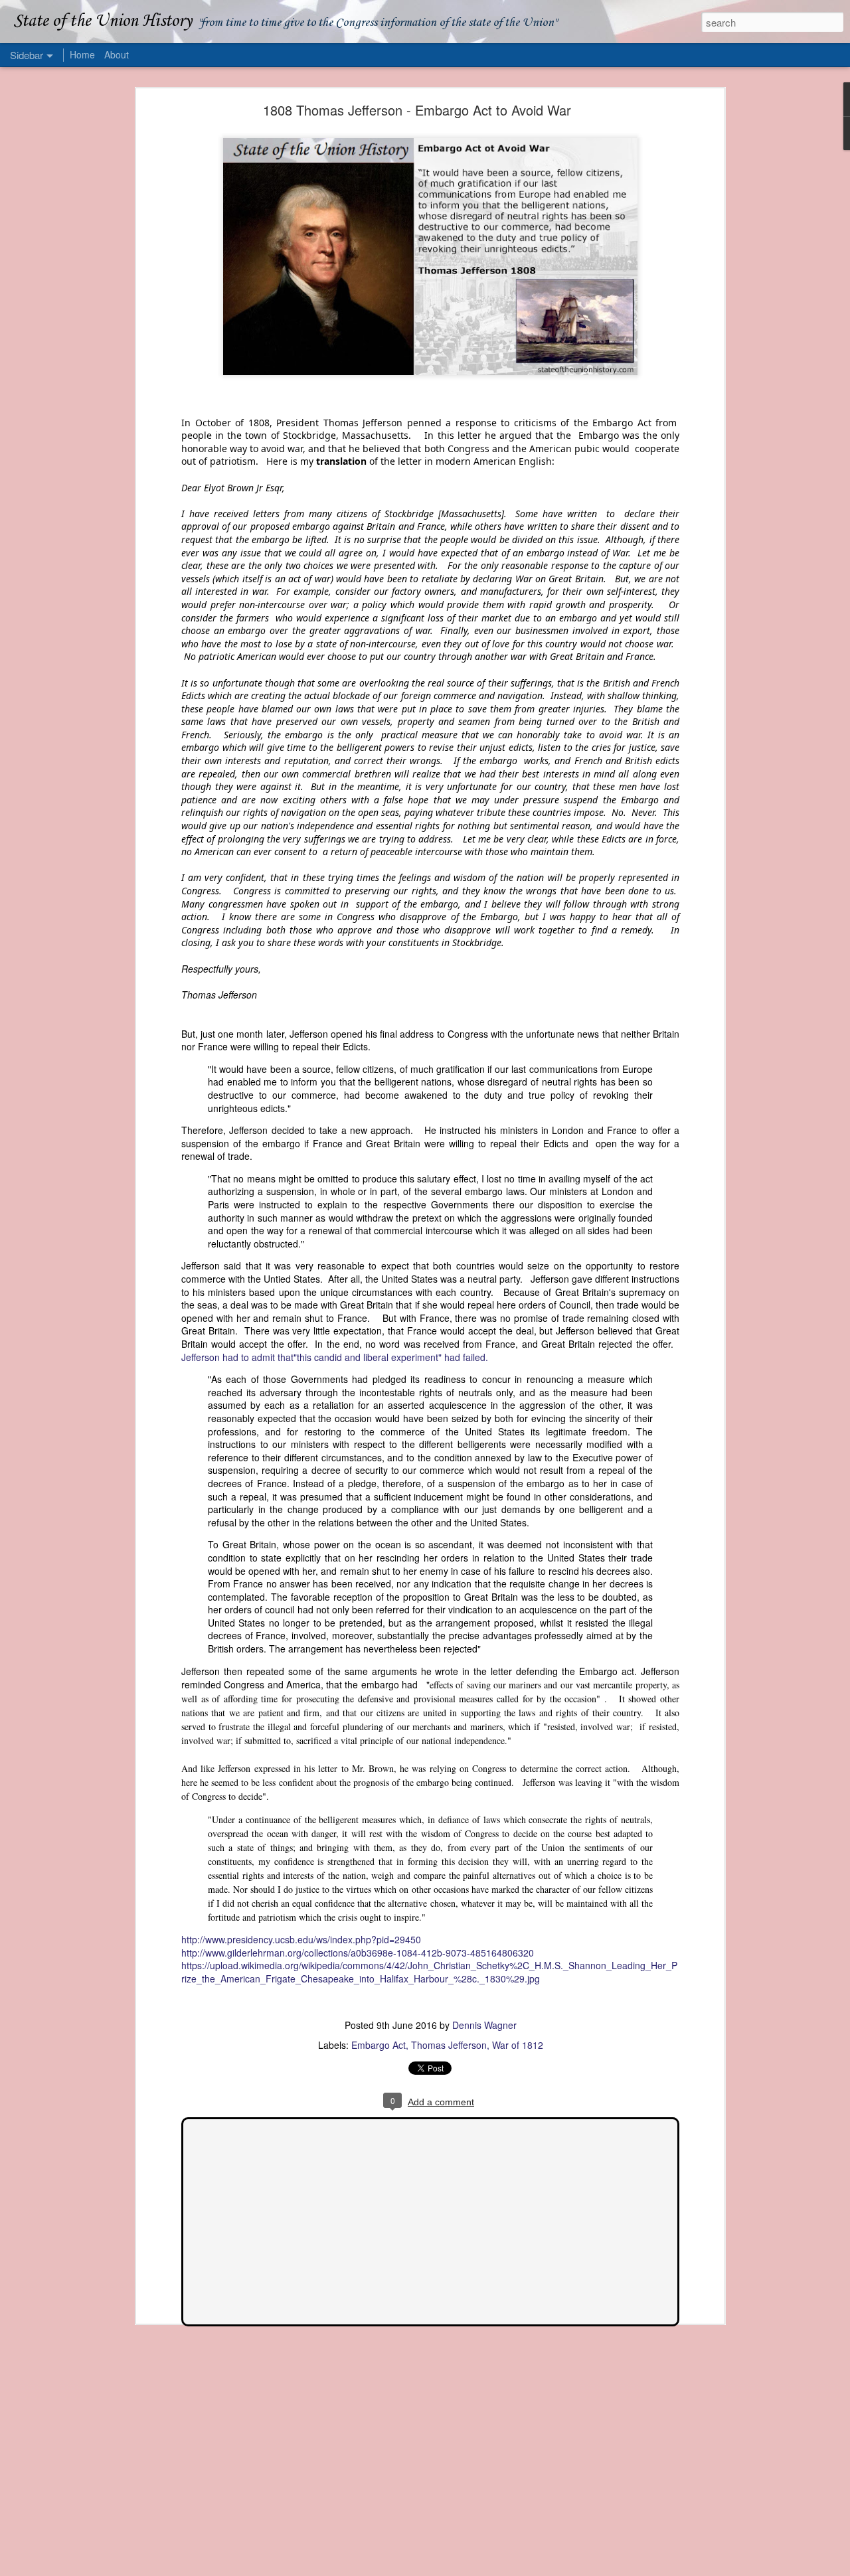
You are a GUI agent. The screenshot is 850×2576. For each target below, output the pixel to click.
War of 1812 (518, 2045)
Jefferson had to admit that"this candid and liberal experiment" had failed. (335, 1357)
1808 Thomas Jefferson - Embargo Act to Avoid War (417, 110)
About (117, 54)
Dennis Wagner (484, 2025)
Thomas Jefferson (449, 2045)
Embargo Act (379, 2045)
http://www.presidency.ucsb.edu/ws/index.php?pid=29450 (301, 1939)
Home (82, 54)
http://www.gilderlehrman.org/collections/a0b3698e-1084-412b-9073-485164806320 (358, 1953)
